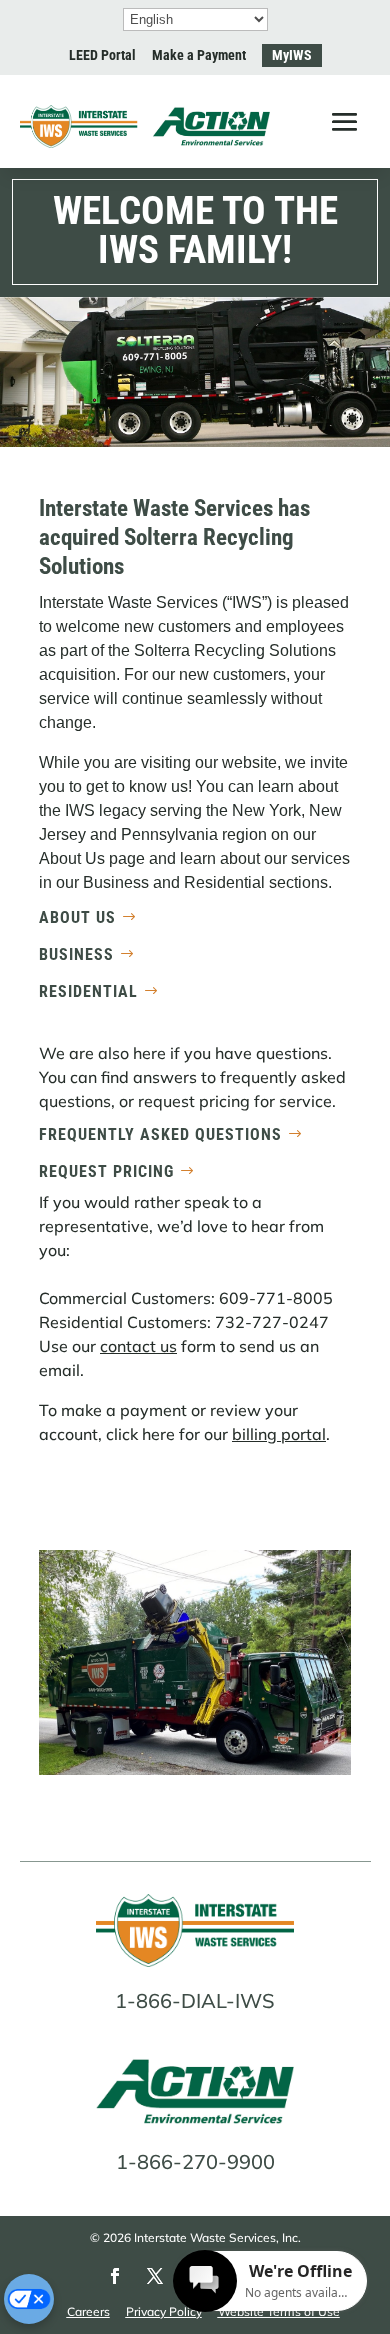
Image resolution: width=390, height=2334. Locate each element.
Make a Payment (199, 55)
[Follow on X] (155, 2276)
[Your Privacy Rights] (29, 2299)
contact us (138, 1346)
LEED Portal (102, 55)
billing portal (279, 1434)
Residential (88, 991)
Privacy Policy (164, 2311)
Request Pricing (106, 1171)
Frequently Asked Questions (160, 1134)
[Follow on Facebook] (115, 2276)
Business (76, 954)
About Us (77, 917)
